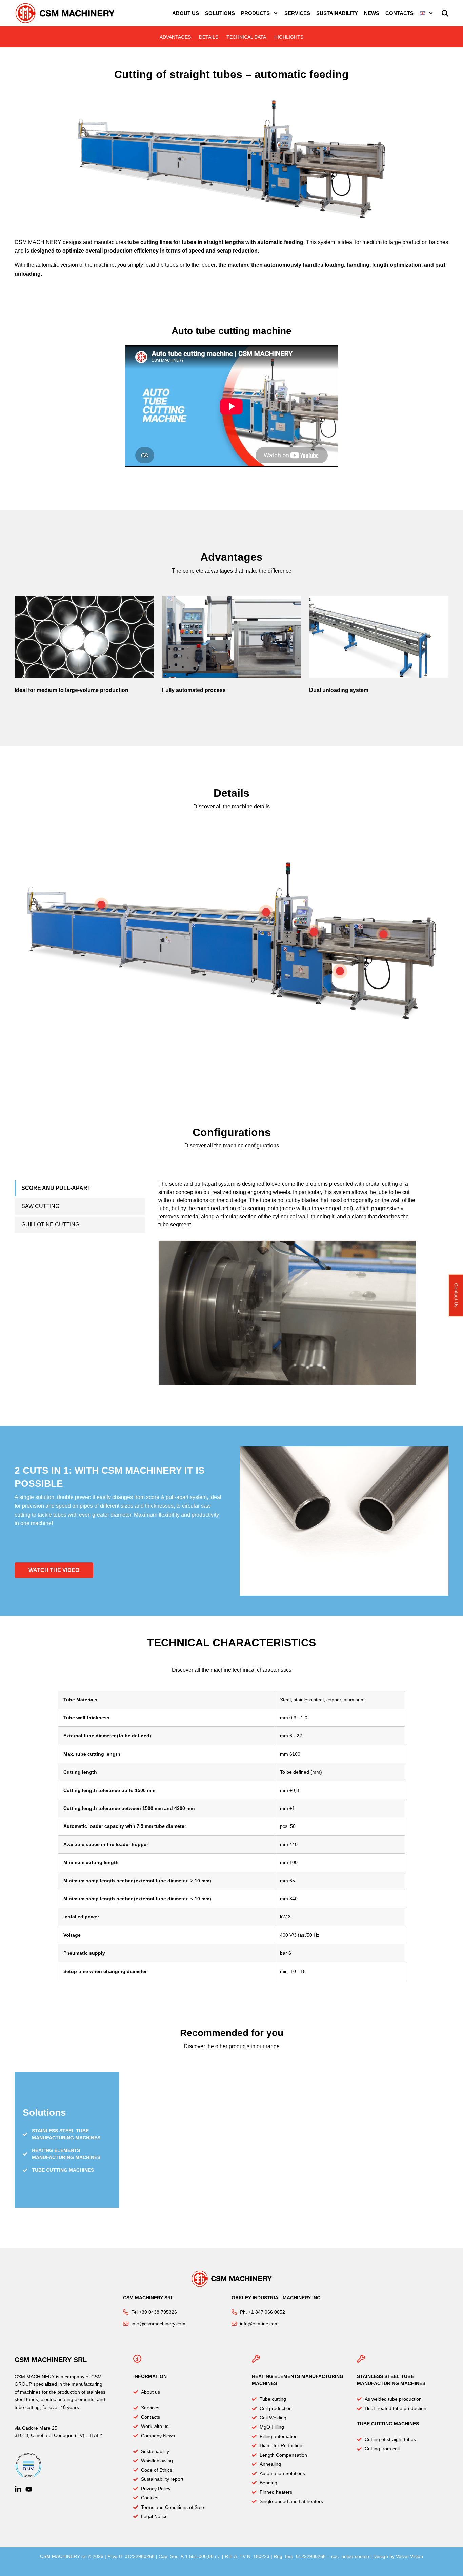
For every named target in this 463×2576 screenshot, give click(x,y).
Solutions (220, 13)
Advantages (175, 37)
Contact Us (456, 1295)
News (372, 13)
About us (186, 13)
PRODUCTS (255, 13)
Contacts (399, 13)
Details (209, 37)
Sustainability (337, 13)
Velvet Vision (409, 2556)
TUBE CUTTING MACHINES (388, 2424)
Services (297, 13)
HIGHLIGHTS (289, 37)
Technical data (246, 37)
